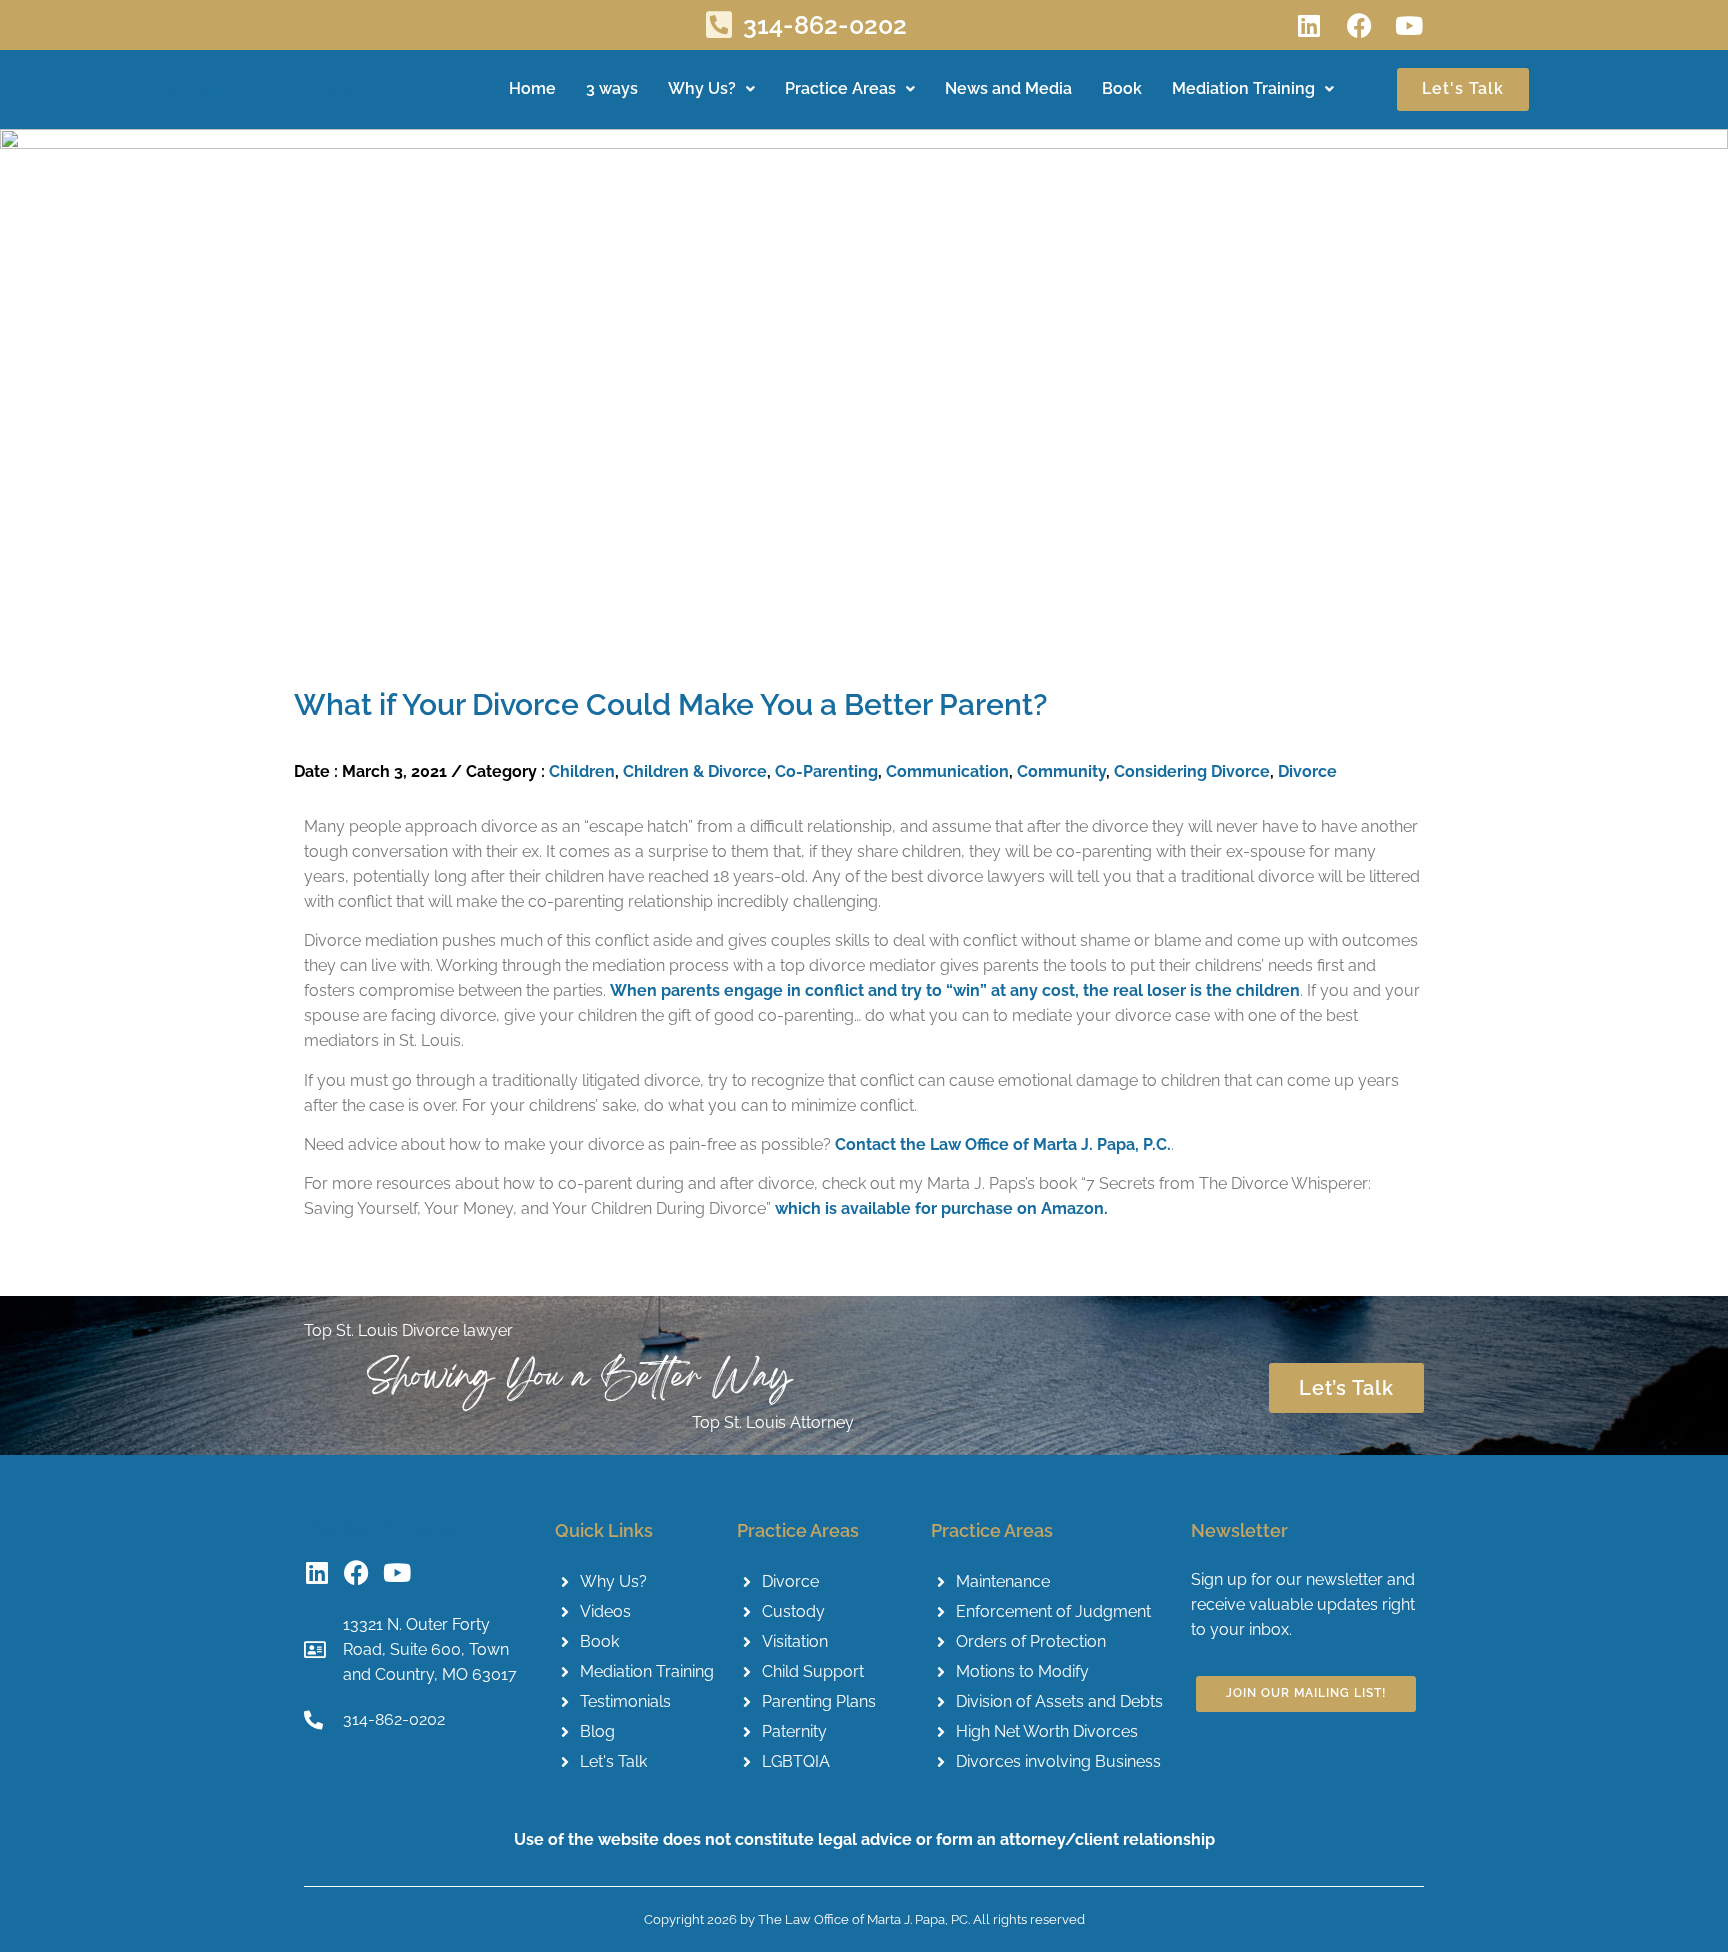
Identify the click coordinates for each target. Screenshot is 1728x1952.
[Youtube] (1409, 25)
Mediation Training (1243, 88)
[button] (711, 89)
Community (1061, 771)
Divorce (1307, 771)
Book (1122, 88)
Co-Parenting (826, 771)
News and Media (1008, 88)
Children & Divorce (695, 771)
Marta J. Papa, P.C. (289, 88)
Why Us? (702, 88)
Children (582, 771)
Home (532, 88)
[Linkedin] (1309, 25)
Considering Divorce (1192, 771)
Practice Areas (840, 88)
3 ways (612, 88)
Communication (947, 771)
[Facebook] (1359, 25)
